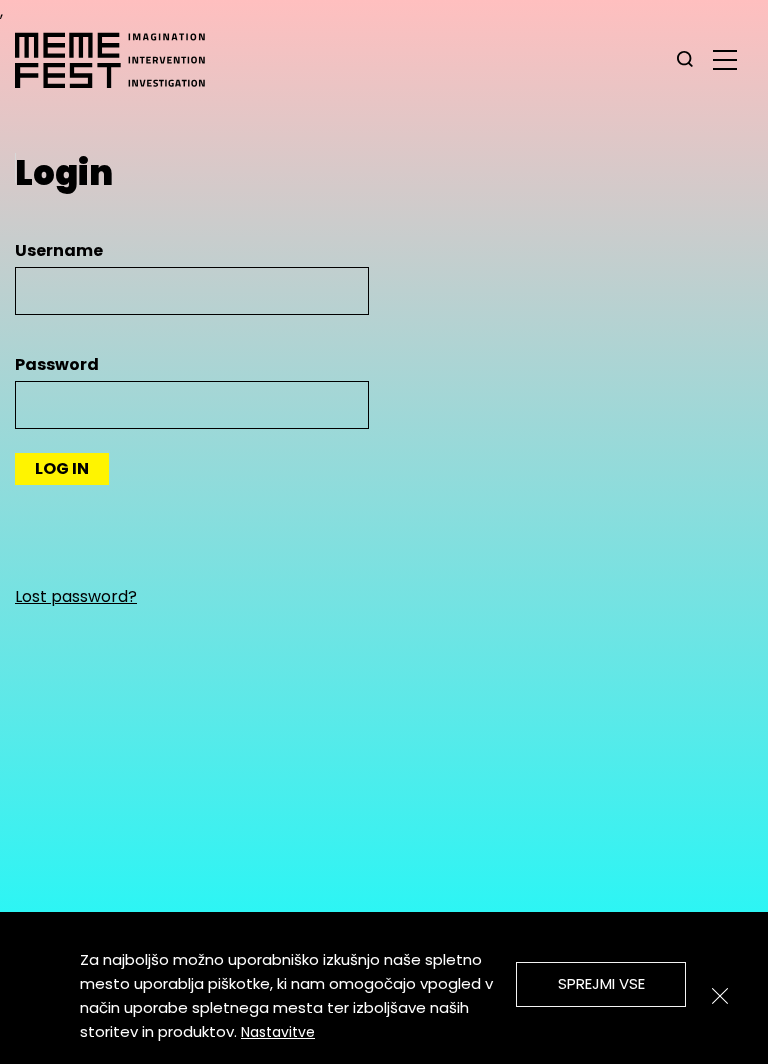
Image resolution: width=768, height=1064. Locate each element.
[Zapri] (720, 996)
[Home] (120, 60)
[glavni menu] (725, 59)
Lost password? (76, 596)
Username (59, 250)
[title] (685, 60)
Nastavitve (278, 1032)
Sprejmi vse (601, 983)
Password (57, 364)
